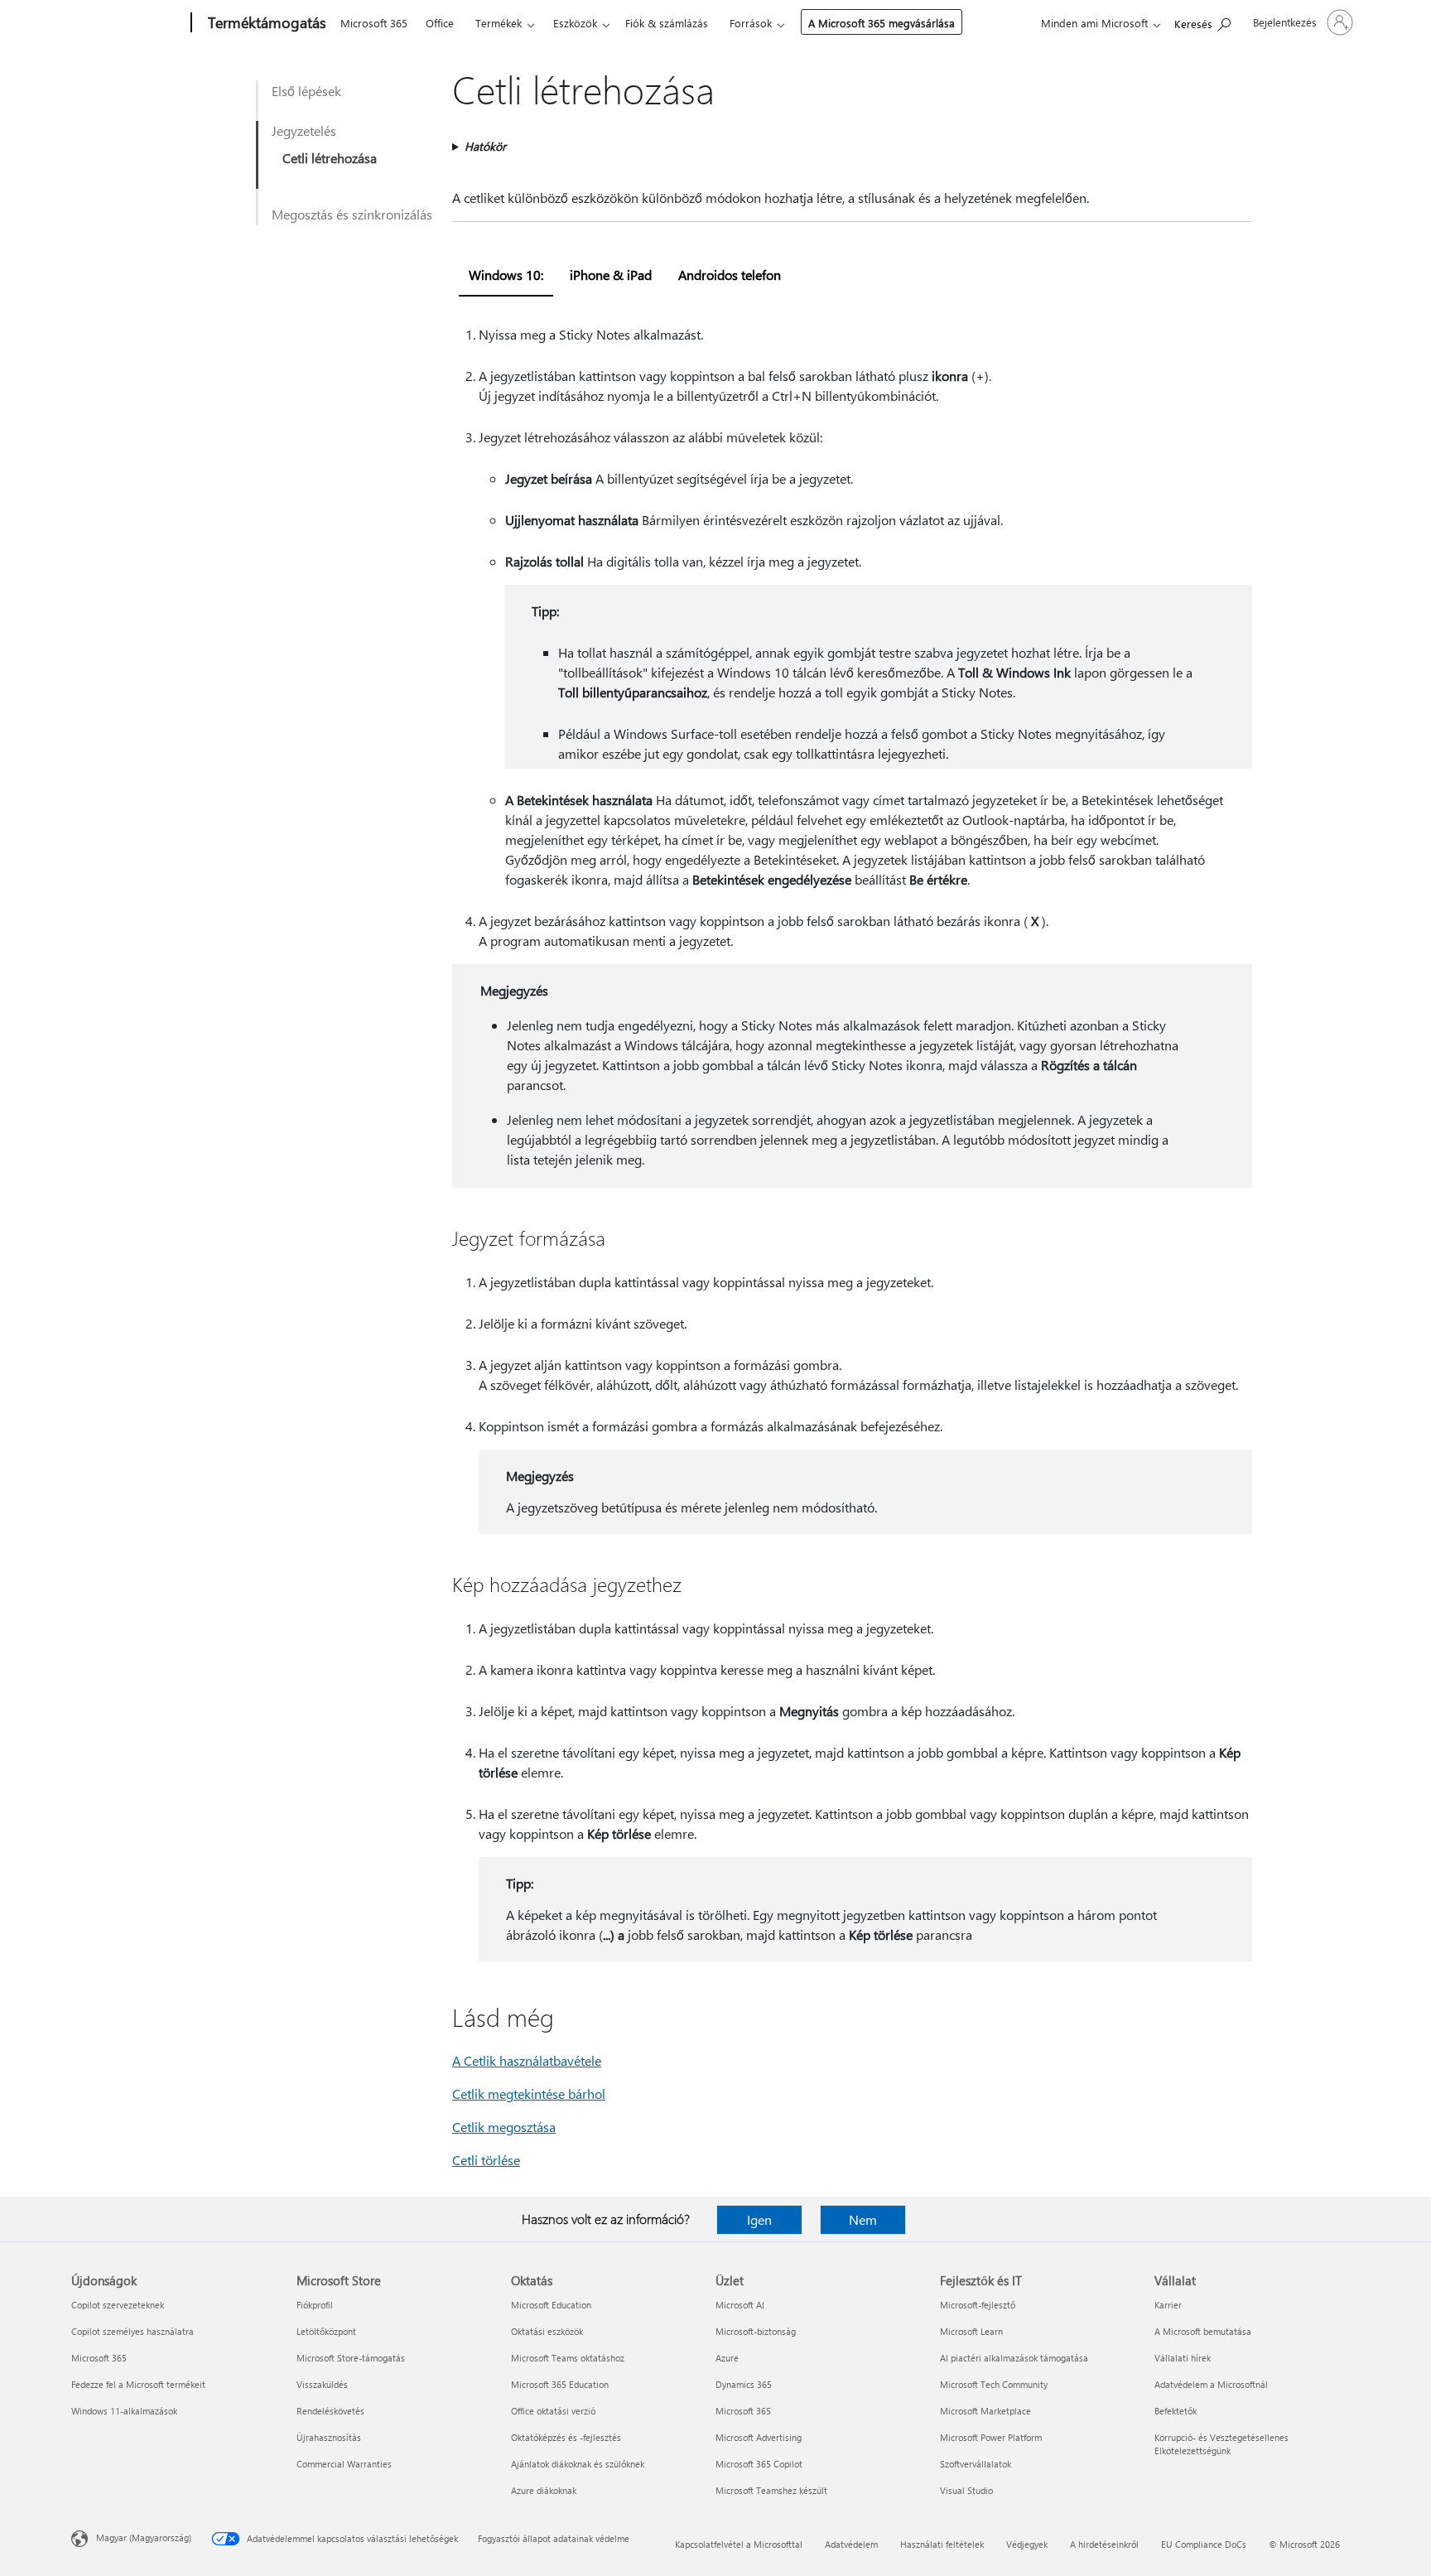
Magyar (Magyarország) (144, 2537)
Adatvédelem (851, 2544)
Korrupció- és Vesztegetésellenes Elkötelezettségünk (1221, 2444)
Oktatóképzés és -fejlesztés (566, 2437)
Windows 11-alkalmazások (124, 2411)
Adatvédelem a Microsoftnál (1211, 2384)
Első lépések (306, 91)
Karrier (1168, 2305)
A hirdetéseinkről (1104, 2544)
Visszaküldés (322, 2384)
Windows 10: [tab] (506, 275)
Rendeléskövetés (330, 2411)
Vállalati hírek (1183, 2358)
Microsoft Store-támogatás (351, 2358)
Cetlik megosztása (504, 2127)
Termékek (499, 23)
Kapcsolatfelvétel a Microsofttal (739, 2544)
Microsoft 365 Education (560, 2384)
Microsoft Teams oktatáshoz (568, 2358)
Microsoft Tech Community (994, 2384)
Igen (759, 2219)
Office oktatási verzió (553, 2411)
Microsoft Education (551, 2305)
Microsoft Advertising (759, 2437)
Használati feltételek (942, 2544)
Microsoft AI (740, 2305)
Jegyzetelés (304, 130)
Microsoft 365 (374, 23)
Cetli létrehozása (330, 158)
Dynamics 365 (744, 2384)
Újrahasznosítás (329, 2437)
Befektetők (1176, 2411)
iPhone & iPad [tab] (611, 275)
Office (440, 23)
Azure (727, 2358)
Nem (863, 2219)
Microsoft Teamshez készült (771, 2490)
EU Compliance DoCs (1204, 2544)
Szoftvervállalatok (976, 2464)
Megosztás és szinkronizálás (352, 214)
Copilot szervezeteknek (118, 2305)
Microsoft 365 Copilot (759, 2464)
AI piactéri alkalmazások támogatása (1014, 2358)
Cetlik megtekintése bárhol (529, 2094)
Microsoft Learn (971, 2331)
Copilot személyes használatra (132, 2331)
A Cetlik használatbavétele (527, 2060)
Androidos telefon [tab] (730, 275)
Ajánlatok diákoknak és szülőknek (578, 2464)
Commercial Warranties (344, 2464)
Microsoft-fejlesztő (978, 2305)
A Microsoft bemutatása (1203, 2331)
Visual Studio (966, 2490)
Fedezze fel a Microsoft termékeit (138, 2384)
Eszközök (575, 23)
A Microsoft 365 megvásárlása (882, 23)
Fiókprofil (315, 2305)
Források (751, 23)
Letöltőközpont (326, 2331)
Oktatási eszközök (547, 2331)
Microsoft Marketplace (985, 2411)
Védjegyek (1027, 2544)
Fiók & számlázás (667, 23)
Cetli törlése (486, 2160)
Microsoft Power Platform (991, 2437)
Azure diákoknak (544, 2490)
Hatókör (485, 146)
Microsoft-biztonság (756, 2331)
